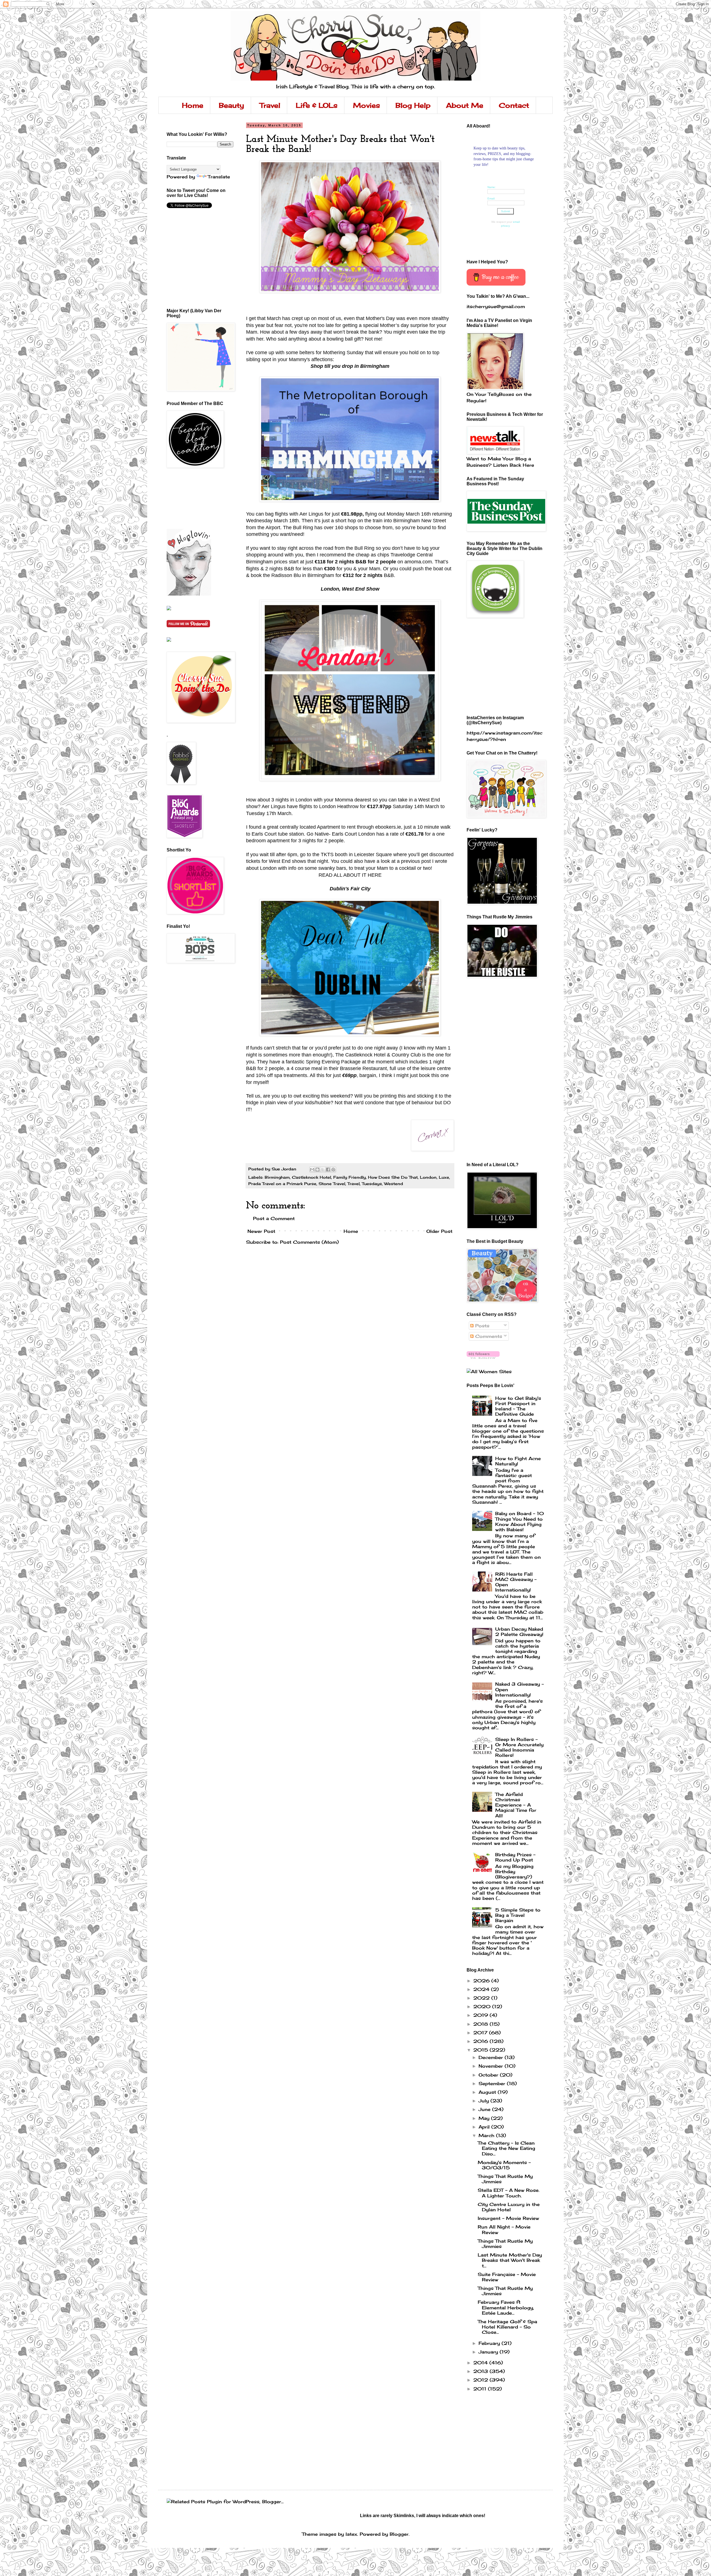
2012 (481, 2380)
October (489, 2075)
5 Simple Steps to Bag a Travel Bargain (518, 1915)
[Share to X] (323, 1170)
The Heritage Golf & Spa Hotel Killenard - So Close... (507, 2327)
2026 (482, 1981)
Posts (481, 1326)
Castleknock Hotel (311, 1177)
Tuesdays (372, 1184)
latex (351, 2534)
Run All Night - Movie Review (504, 2229)
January (489, 2352)
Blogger (399, 2534)
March (487, 2135)
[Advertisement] (192, 498)
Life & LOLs (317, 105)
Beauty (231, 105)
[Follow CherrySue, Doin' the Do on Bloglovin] (189, 594)
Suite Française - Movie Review (507, 2277)
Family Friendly (350, 1177)
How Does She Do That (393, 1177)
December (492, 2057)
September (493, 2083)
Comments (488, 1336)
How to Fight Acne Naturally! (518, 1461)
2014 (481, 2363)
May (485, 2118)
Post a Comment (274, 1218)
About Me (465, 105)
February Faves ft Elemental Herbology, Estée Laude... (506, 2307)
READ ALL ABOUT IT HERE (350, 875)
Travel (270, 105)
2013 (481, 2371)
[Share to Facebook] (328, 1170)
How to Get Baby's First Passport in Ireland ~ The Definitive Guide (518, 1406)
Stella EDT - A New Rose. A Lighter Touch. (509, 2193)
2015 (481, 2050)
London (428, 1177)
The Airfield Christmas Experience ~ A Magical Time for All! (516, 1805)
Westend (394, 1184)
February (490, 2343)
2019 (481, 2015)
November (492, 2066)
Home (193, 105)
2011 (481, 2389)
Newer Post (261, 1231)
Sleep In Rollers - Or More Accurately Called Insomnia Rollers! (519, 1747)
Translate (219, 177)
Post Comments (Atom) (309, 1242)
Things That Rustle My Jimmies (505, 2179)
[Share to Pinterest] (333, 1170)
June (485, 2109)
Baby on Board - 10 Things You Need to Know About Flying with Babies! (520, 1521)
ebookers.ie (388, 827)
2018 (481, 2024)
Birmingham (277, 1177)
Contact (514, 105)
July (485, 2101)
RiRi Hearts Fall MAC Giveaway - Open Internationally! (516, 1582)
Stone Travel (332, 1184)
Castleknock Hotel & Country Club (383, 1055)
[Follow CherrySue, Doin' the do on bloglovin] (483, 1357)
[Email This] (312, 1170)
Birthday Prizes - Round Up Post (515, 1857)
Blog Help (413, 105)
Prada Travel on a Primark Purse (282, 1184)
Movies (366, 105)
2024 (482, 1989)
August (488, 2092)
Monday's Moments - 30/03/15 (504, 2165)
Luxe (444, 1177)
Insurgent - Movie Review (508, 2218)
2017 (481, 2033)
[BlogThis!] (317, 1170)
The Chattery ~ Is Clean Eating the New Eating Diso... (506, 2148)
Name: (492, 187)
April (485, 2127)
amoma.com (418, 562)
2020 (483, 2007)
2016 (481, 2041)
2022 (482, 1998)
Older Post (439, 1231)
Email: (491, 198)
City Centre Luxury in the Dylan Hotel (509, 2207)
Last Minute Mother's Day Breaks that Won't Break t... (510, 2260)
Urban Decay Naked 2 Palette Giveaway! (519, 1632)
